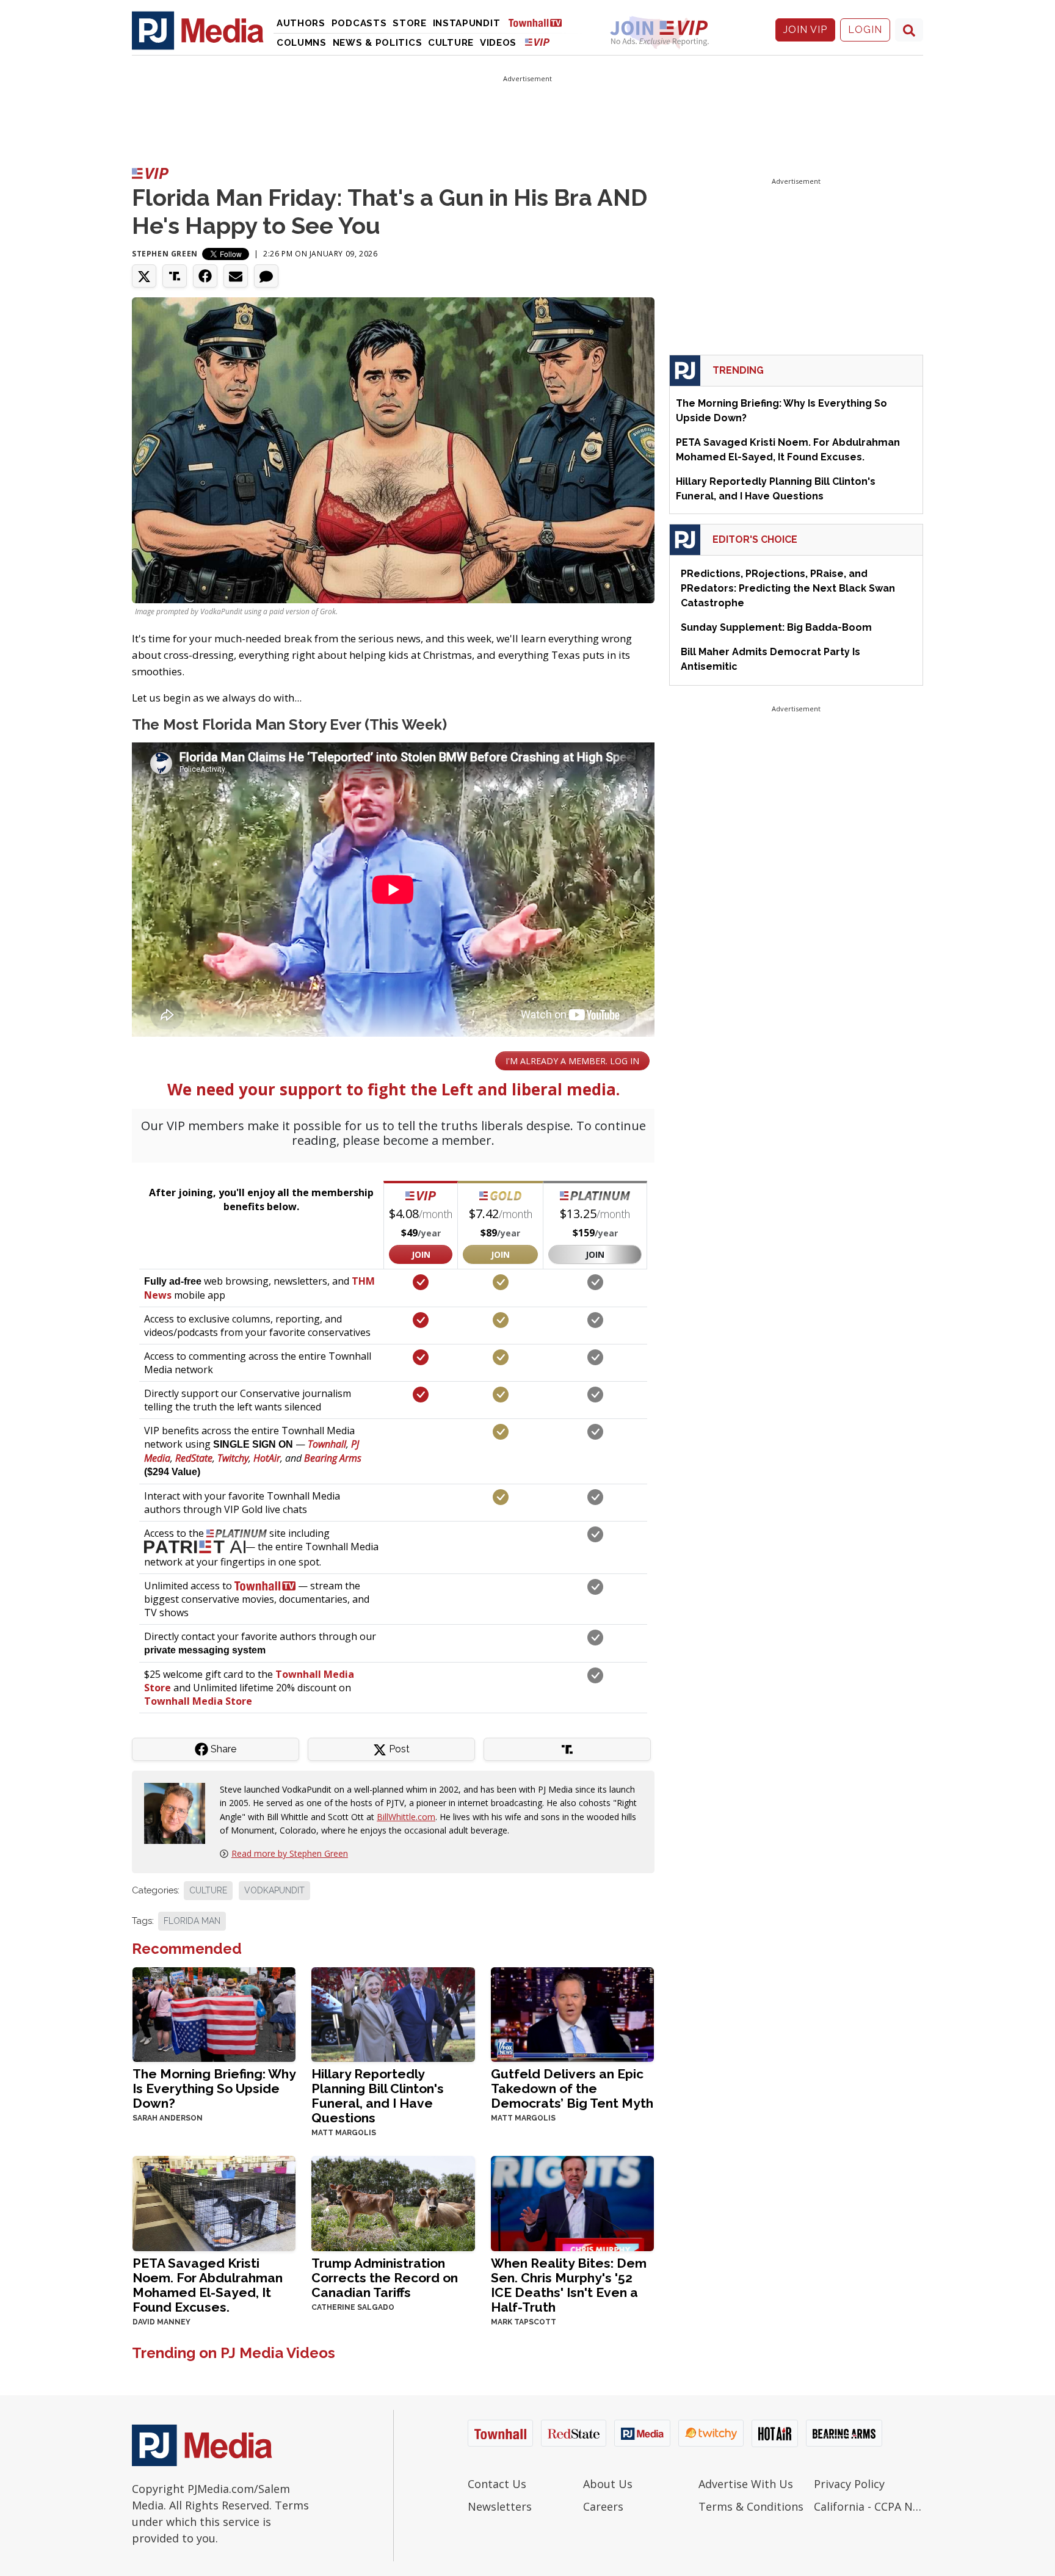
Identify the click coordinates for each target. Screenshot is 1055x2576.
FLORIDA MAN (192, 1921)
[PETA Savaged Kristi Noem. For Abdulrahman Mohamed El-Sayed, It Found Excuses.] (214, 2202)
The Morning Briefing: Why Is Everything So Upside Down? (214, 2088)
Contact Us (497, 2484)
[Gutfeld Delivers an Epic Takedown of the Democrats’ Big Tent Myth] (572, 2013)
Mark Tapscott (524, 2322)
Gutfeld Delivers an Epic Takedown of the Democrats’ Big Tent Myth (572, 2088)
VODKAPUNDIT (274, 1890)
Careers (603, 2506)
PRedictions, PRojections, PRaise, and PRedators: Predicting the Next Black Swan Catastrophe (788, 588)
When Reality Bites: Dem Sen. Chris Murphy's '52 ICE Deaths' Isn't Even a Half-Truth (569, 2285)
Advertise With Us (746, 2484)
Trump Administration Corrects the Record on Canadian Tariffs (385, 2278)
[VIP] (537, 42)
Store (410, 23)
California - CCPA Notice (868, 2506)
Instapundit (467, 23)
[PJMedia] (198, 30)
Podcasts (359, 23)
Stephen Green (165, 254)
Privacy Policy (849, 2484)
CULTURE (208, 1890)
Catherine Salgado (353, 2307)
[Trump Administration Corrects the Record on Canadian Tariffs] (393, 2202)
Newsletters (500, 2506)
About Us (608, 2484)
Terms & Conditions (751, 2506)
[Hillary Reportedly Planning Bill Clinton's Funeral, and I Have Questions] (393, 2013)
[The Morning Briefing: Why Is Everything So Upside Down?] (214, 2013)
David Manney (161, 2322)
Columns (302, 43)
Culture (451, 43)
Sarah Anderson (168, 2118)
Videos (498, 43)
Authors (301, 23)
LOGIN (865, 30)
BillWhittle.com (406, 1817)
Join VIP (805, 30)
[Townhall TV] (540, 22)
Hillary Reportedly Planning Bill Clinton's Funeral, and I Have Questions (378, 2096)
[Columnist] (179, 1812)
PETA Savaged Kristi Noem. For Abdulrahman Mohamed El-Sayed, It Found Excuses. (208, 2285)
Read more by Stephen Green (290, 1853)
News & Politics (378, 43)
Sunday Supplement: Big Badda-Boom (776, 627)
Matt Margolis (344, 2133)
